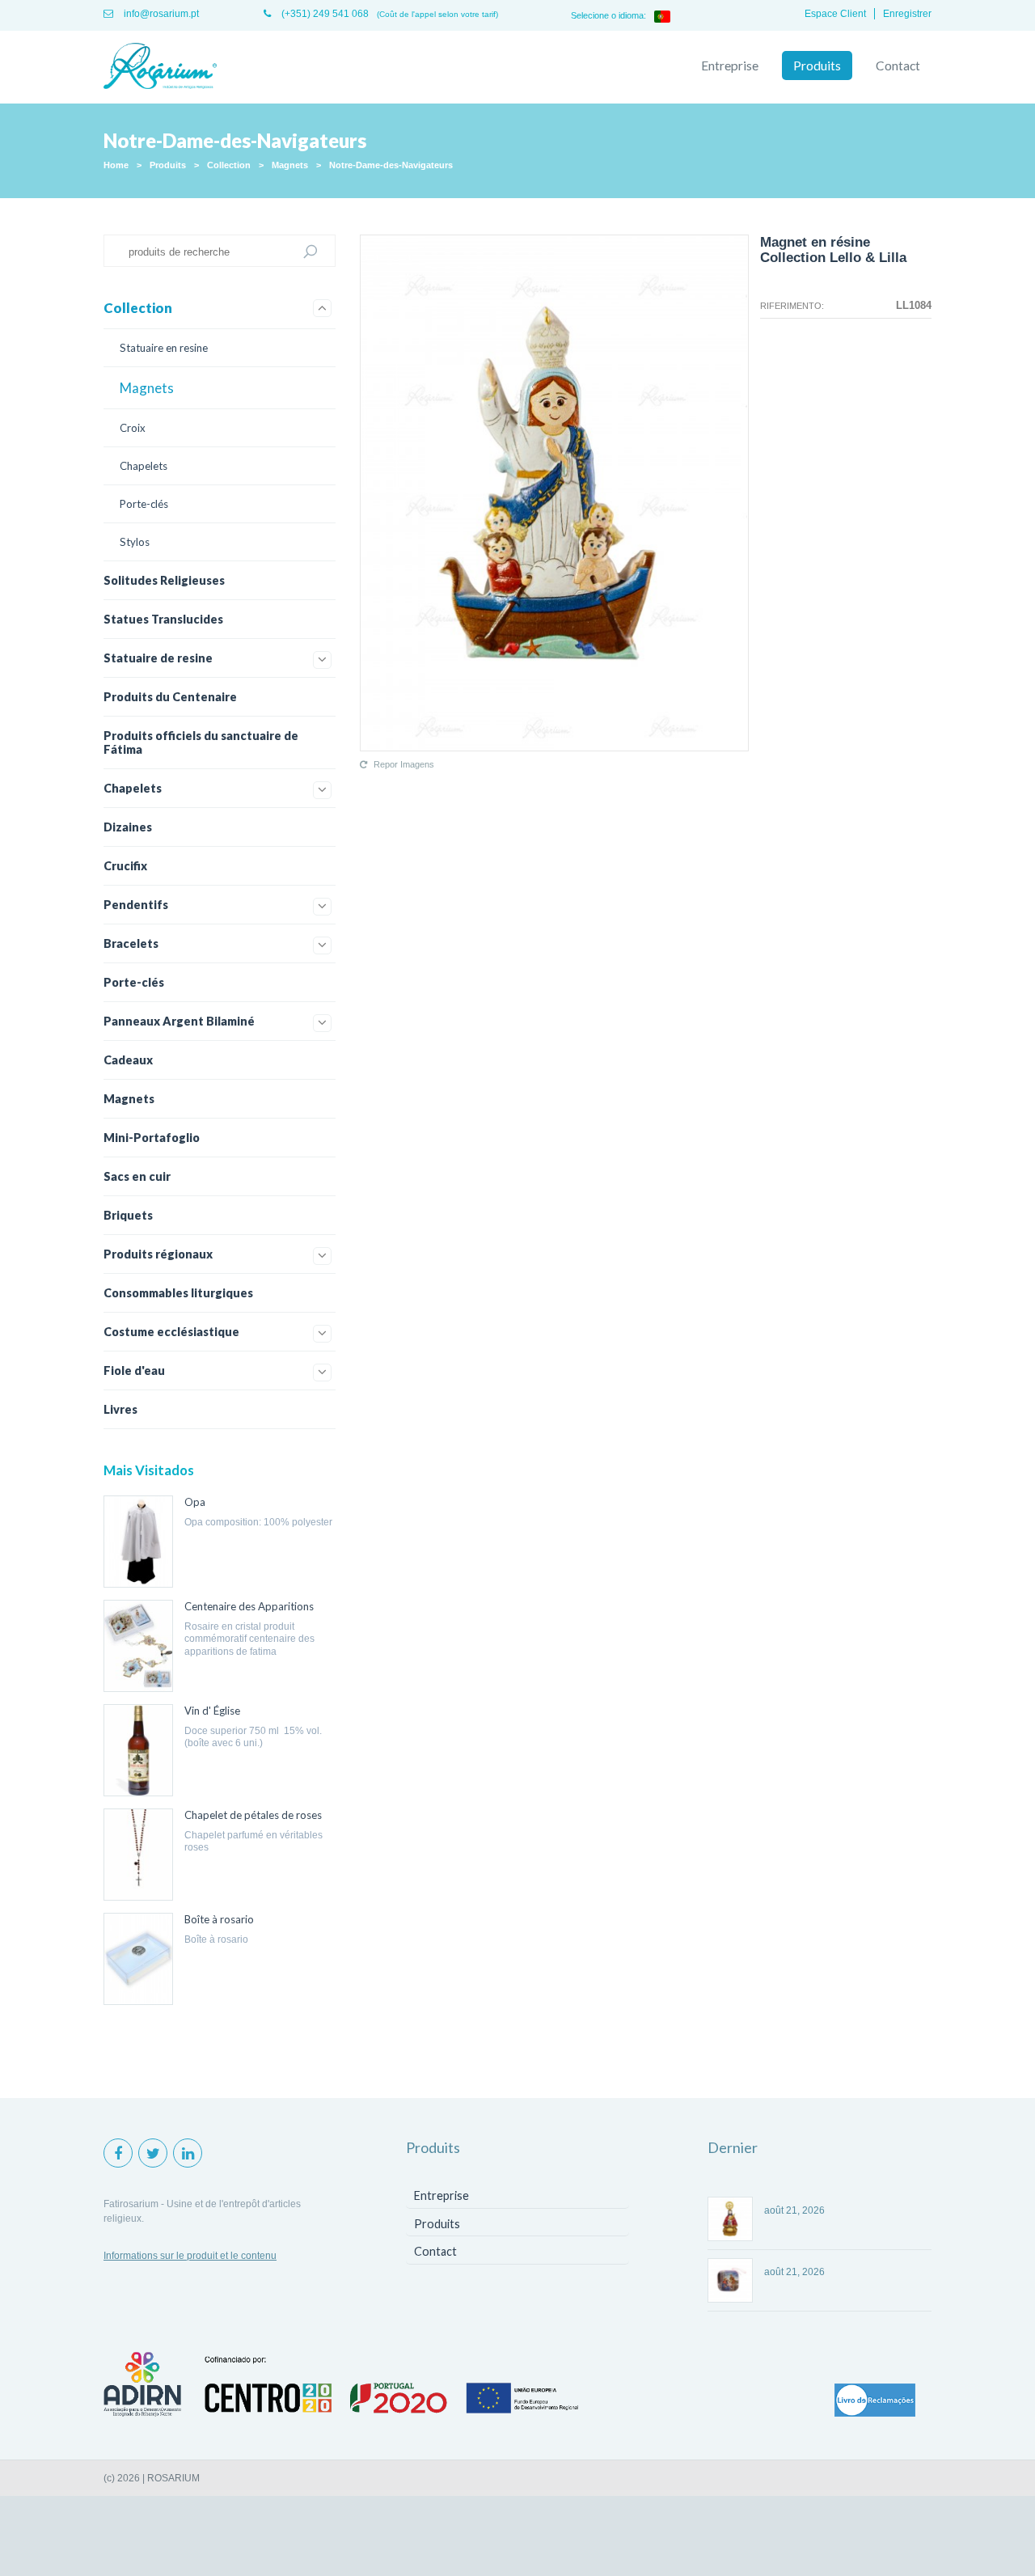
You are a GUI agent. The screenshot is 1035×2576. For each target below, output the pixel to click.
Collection (229, 165)
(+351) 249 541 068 (324, 14)
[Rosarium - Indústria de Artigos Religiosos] (160, 67)
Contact (898, 66)
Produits (817, 66)
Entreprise (730, 66)
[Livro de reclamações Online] (875, 2401)
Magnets (290, 165)
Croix (133, 428)
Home (116, 165)
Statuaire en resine (164, 348)
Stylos (135, 542)
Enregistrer (907, 14)
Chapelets (144, 466)
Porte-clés (144, 504)
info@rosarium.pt (160, 14)
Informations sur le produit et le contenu (190, 2256)
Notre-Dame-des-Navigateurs (391, 165)
